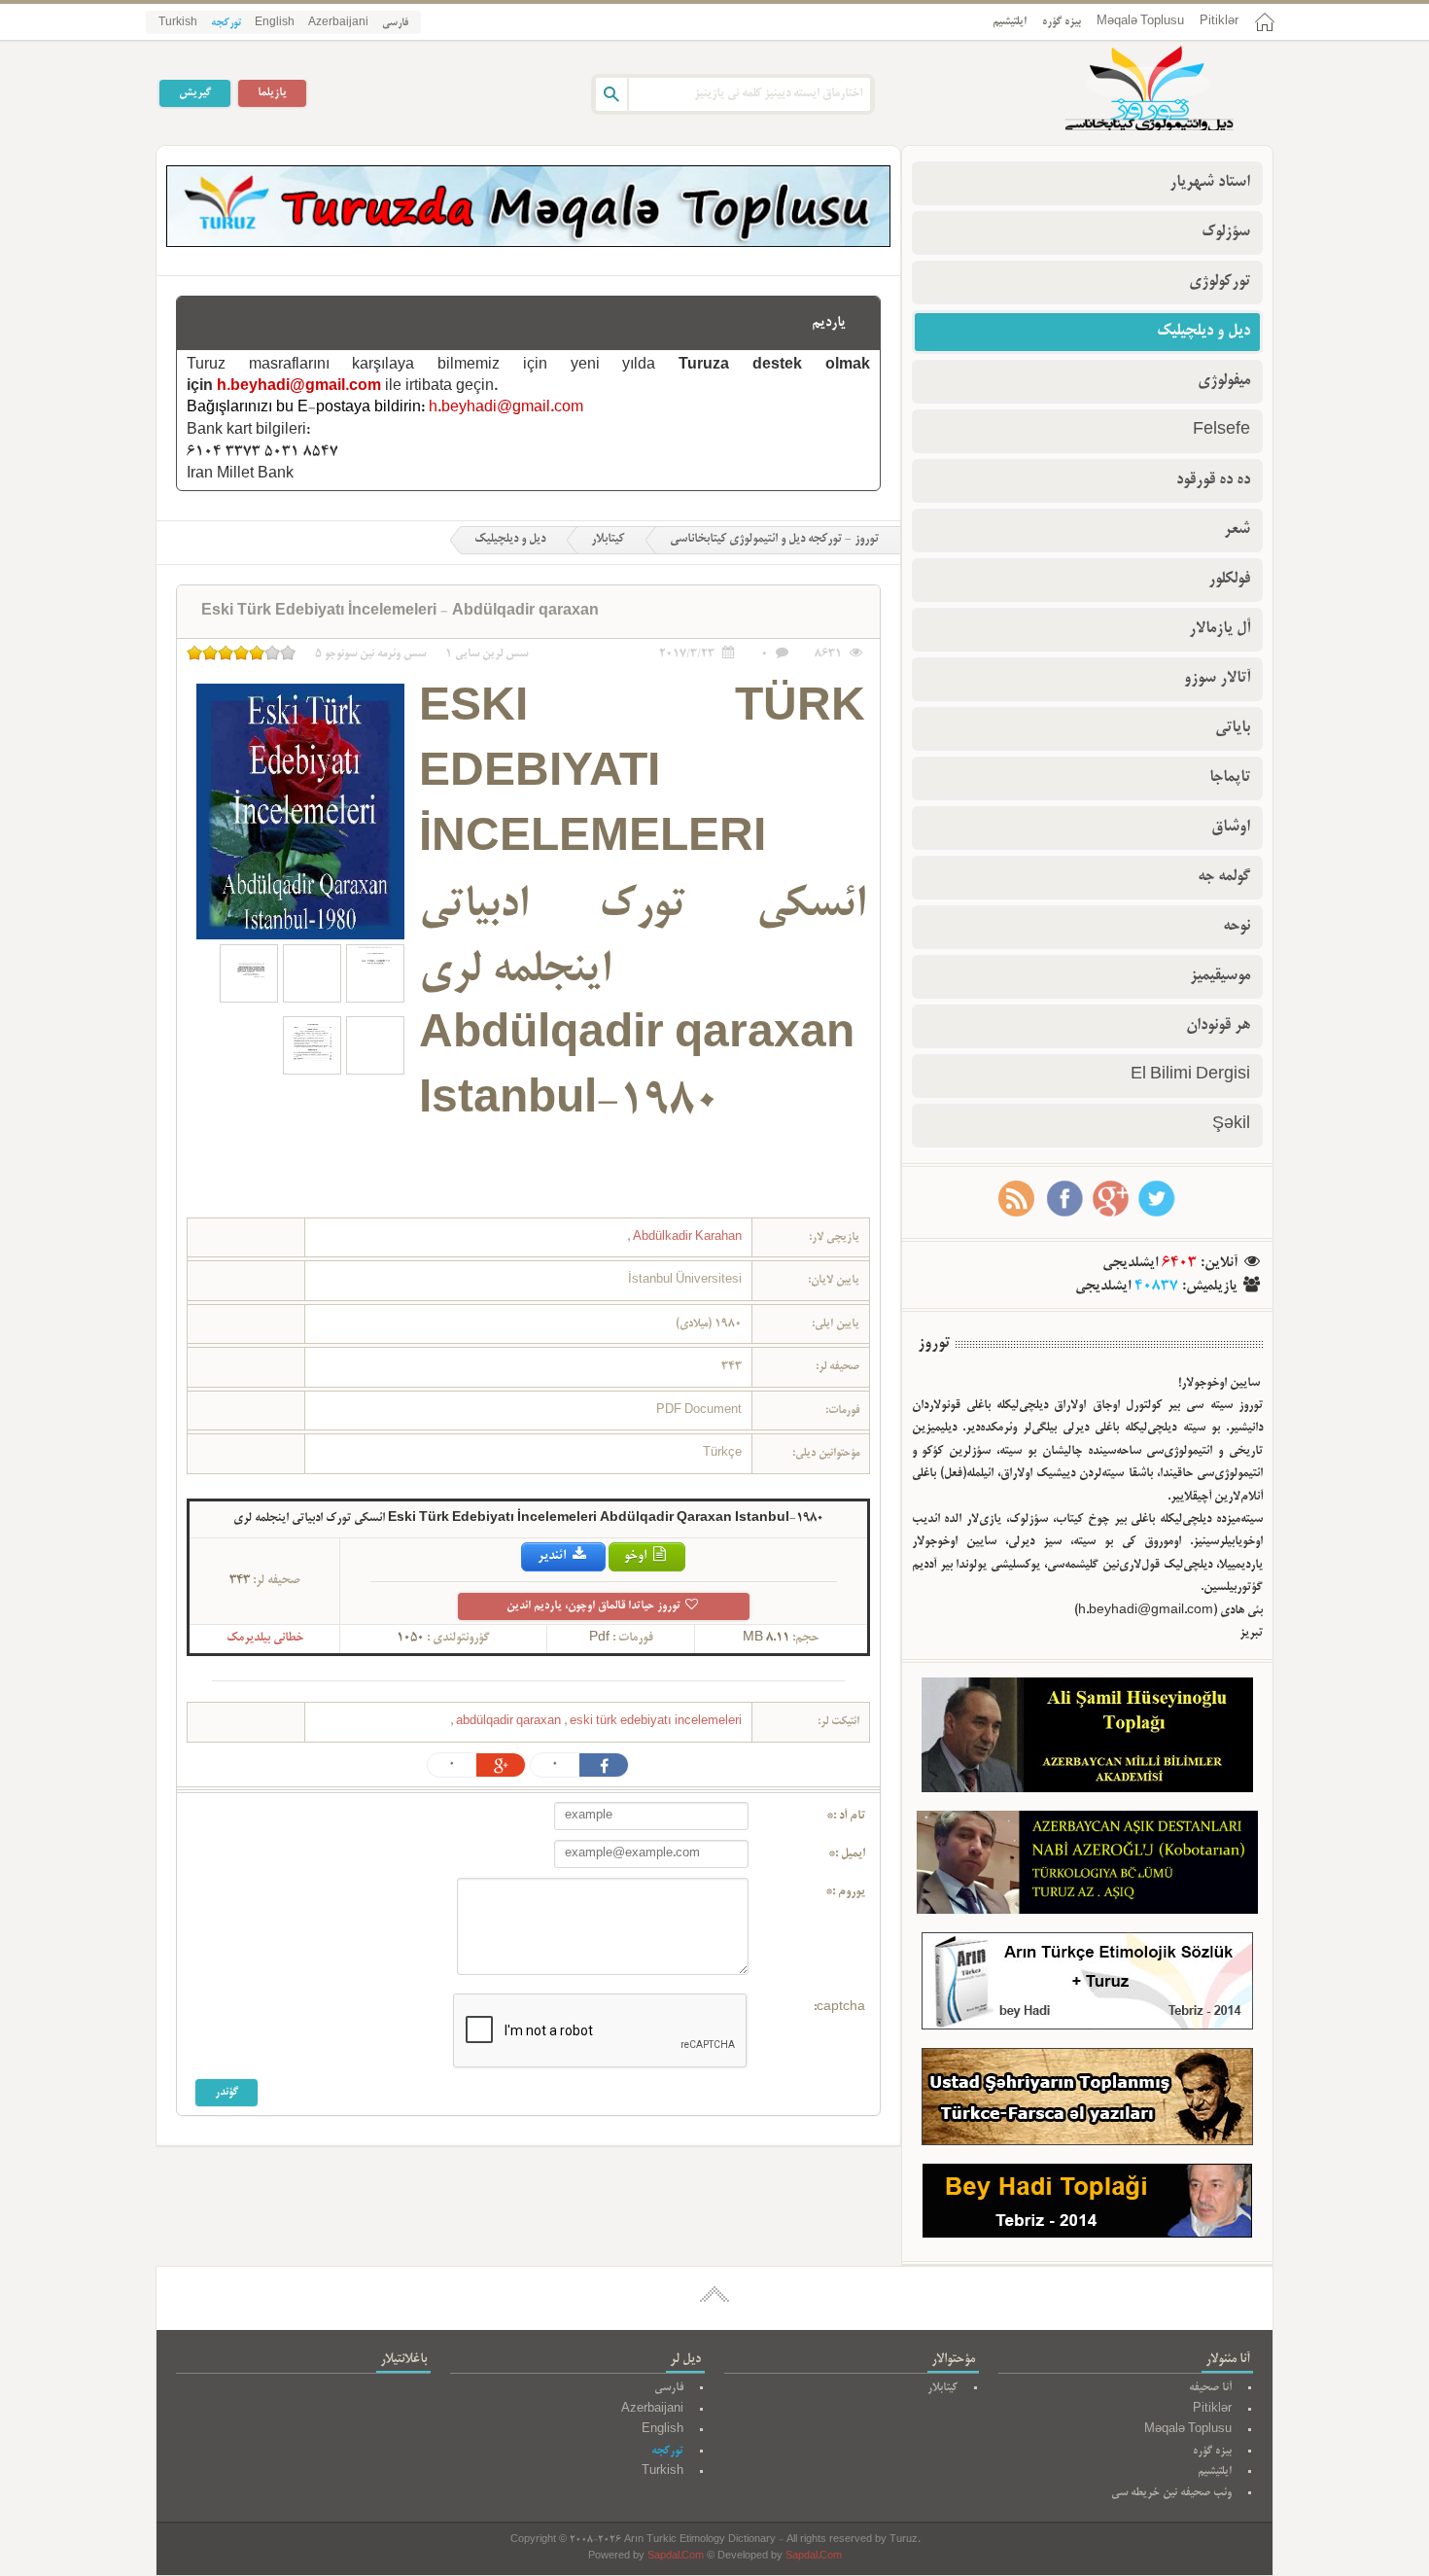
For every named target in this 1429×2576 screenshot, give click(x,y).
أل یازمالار (1220, 629)
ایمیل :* (847, 1854)
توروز (934, 1344)
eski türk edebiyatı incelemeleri (597, 1722)
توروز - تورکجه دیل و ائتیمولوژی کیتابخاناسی (774, 540)
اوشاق (1231, 828)
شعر (1237, 530)
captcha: (839, 2008)
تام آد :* (846, 1817)
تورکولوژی (1220, 282)
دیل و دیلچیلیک (510, 540)
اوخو (637, 1556)
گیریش (195, 93)
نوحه (1237, 927)
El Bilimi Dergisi (1190, 1076)
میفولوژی (1224, 381)
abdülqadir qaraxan (510, 1722)
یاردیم (829, 323)
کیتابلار (608, 540)
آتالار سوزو (1217, 679)
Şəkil (1231, 1125)
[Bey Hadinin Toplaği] (1087, 2205)
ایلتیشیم (1010, 22)
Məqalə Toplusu (1140, 22)
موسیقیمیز (1220, 976)
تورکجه (226, 23)
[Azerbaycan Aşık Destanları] (1087, 1866)
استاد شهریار (1210, 183)
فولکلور (1229, 580)
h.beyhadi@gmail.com (299, 387)
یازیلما (272, 93)
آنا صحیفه (1210, 2388)
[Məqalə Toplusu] (528, 244)
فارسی (395, 23)
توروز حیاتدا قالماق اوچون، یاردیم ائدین (595, 1606)
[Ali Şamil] (1087, 1739)
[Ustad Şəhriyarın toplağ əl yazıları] (1087, 2101)
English (275, 23)
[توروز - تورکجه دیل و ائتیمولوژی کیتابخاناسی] (1128, 90)
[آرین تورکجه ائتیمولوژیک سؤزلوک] (1087, 1985)
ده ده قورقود (1213, 480)
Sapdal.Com (676, 2557)
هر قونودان (1218, 1026)
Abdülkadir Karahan (686, 1237)
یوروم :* (845, 1892)
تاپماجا (1230, 778)
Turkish (178, 23)
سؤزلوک (1226, 232)
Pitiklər (1219, 22)
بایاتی (1233, 728)
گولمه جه (1224, 877)
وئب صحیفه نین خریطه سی (1171, 2493)
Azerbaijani (338, 23)
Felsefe (1221, 431)
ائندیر (553, 1556)
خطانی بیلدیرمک (265, 1639)
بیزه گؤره (1062, 22)
